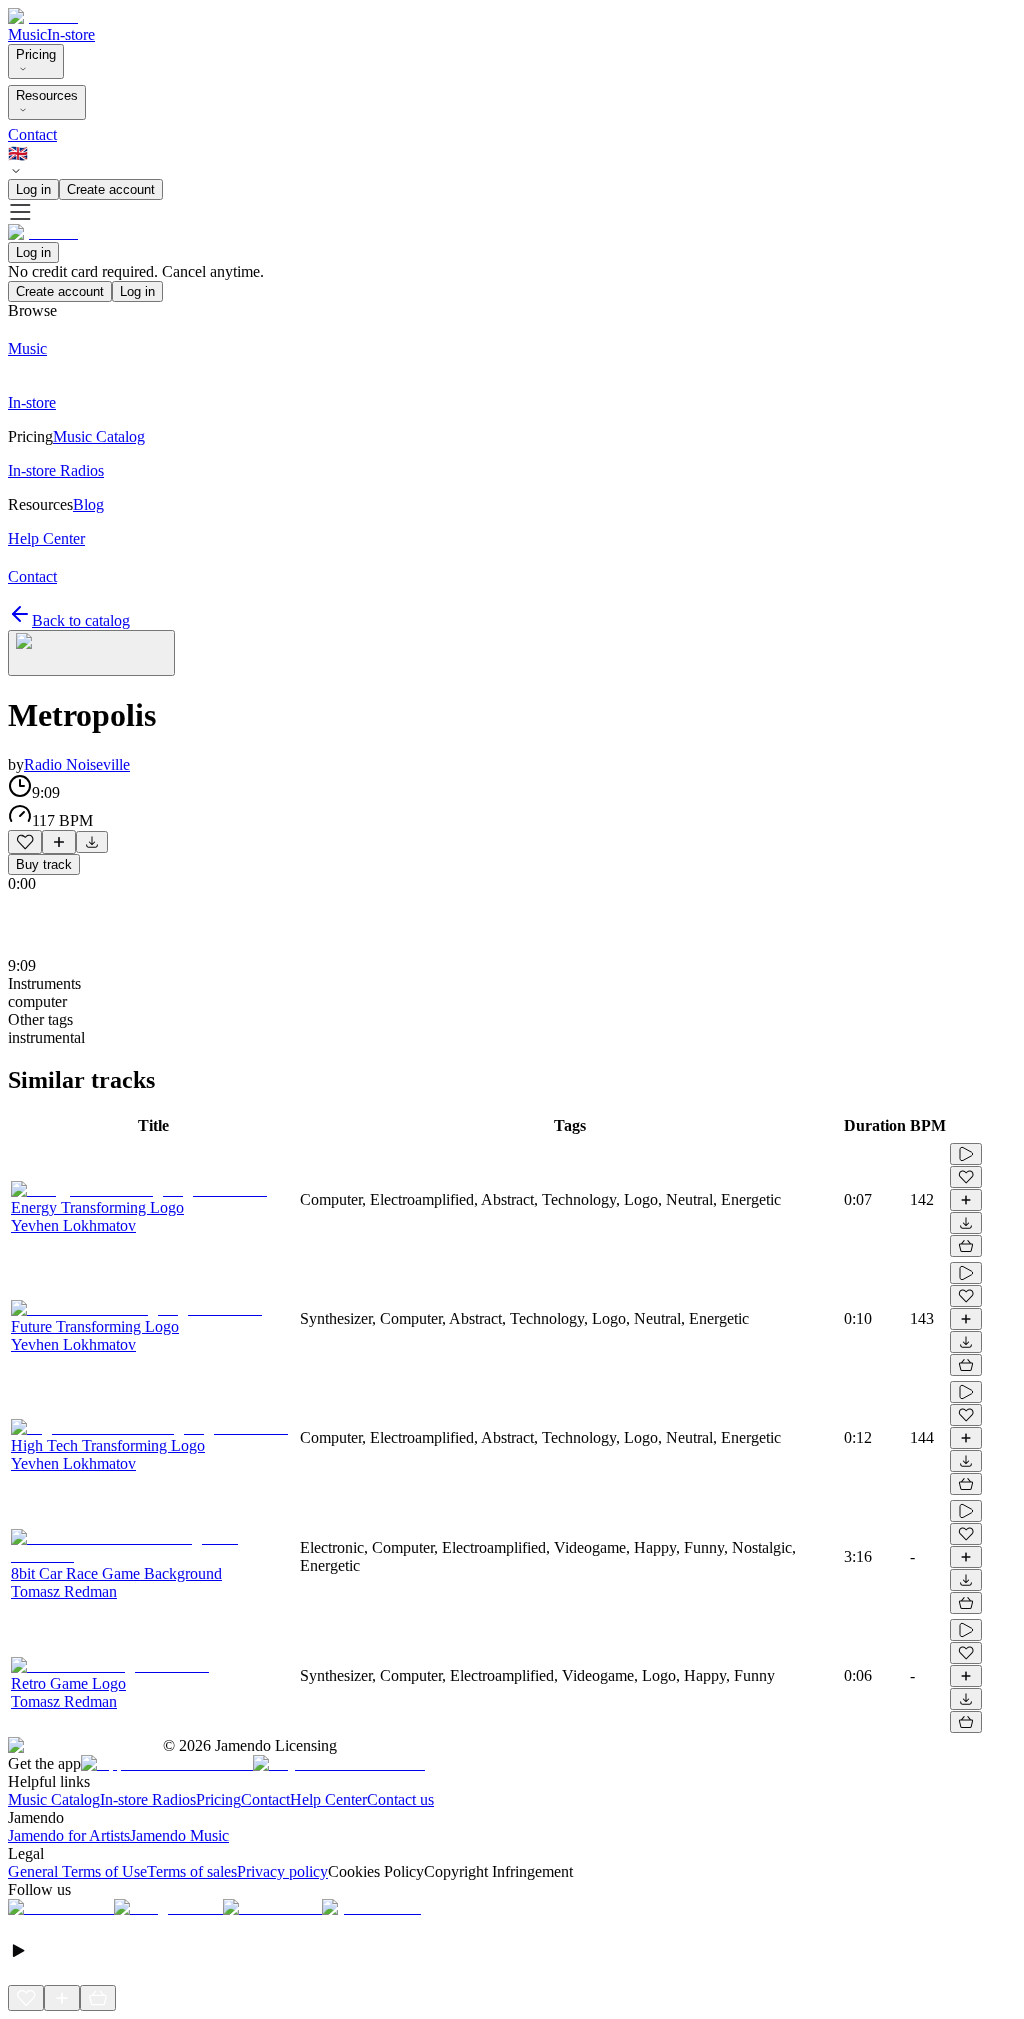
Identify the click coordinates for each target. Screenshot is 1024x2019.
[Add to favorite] (25, 842)
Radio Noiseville (77, 764)
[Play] (91, 653)
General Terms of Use (77, 1871)
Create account (111, 189)
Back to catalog (81, 620)
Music (27, 34)
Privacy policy (282, 1871)
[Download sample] (92, 842)
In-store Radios (148, 1799)
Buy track (44, 864)
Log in (33, 189)
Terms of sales (192, 1871)
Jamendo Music (179, 1835)
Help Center (328, 1799)
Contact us (400, 1799)
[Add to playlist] (59, 842)
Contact (32, 134)
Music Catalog (54, 1799)
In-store (71, 34)
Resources (47, 95)
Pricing (36, 54)
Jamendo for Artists (69, 1835)
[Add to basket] (966, 1246)
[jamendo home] (43, 16)
